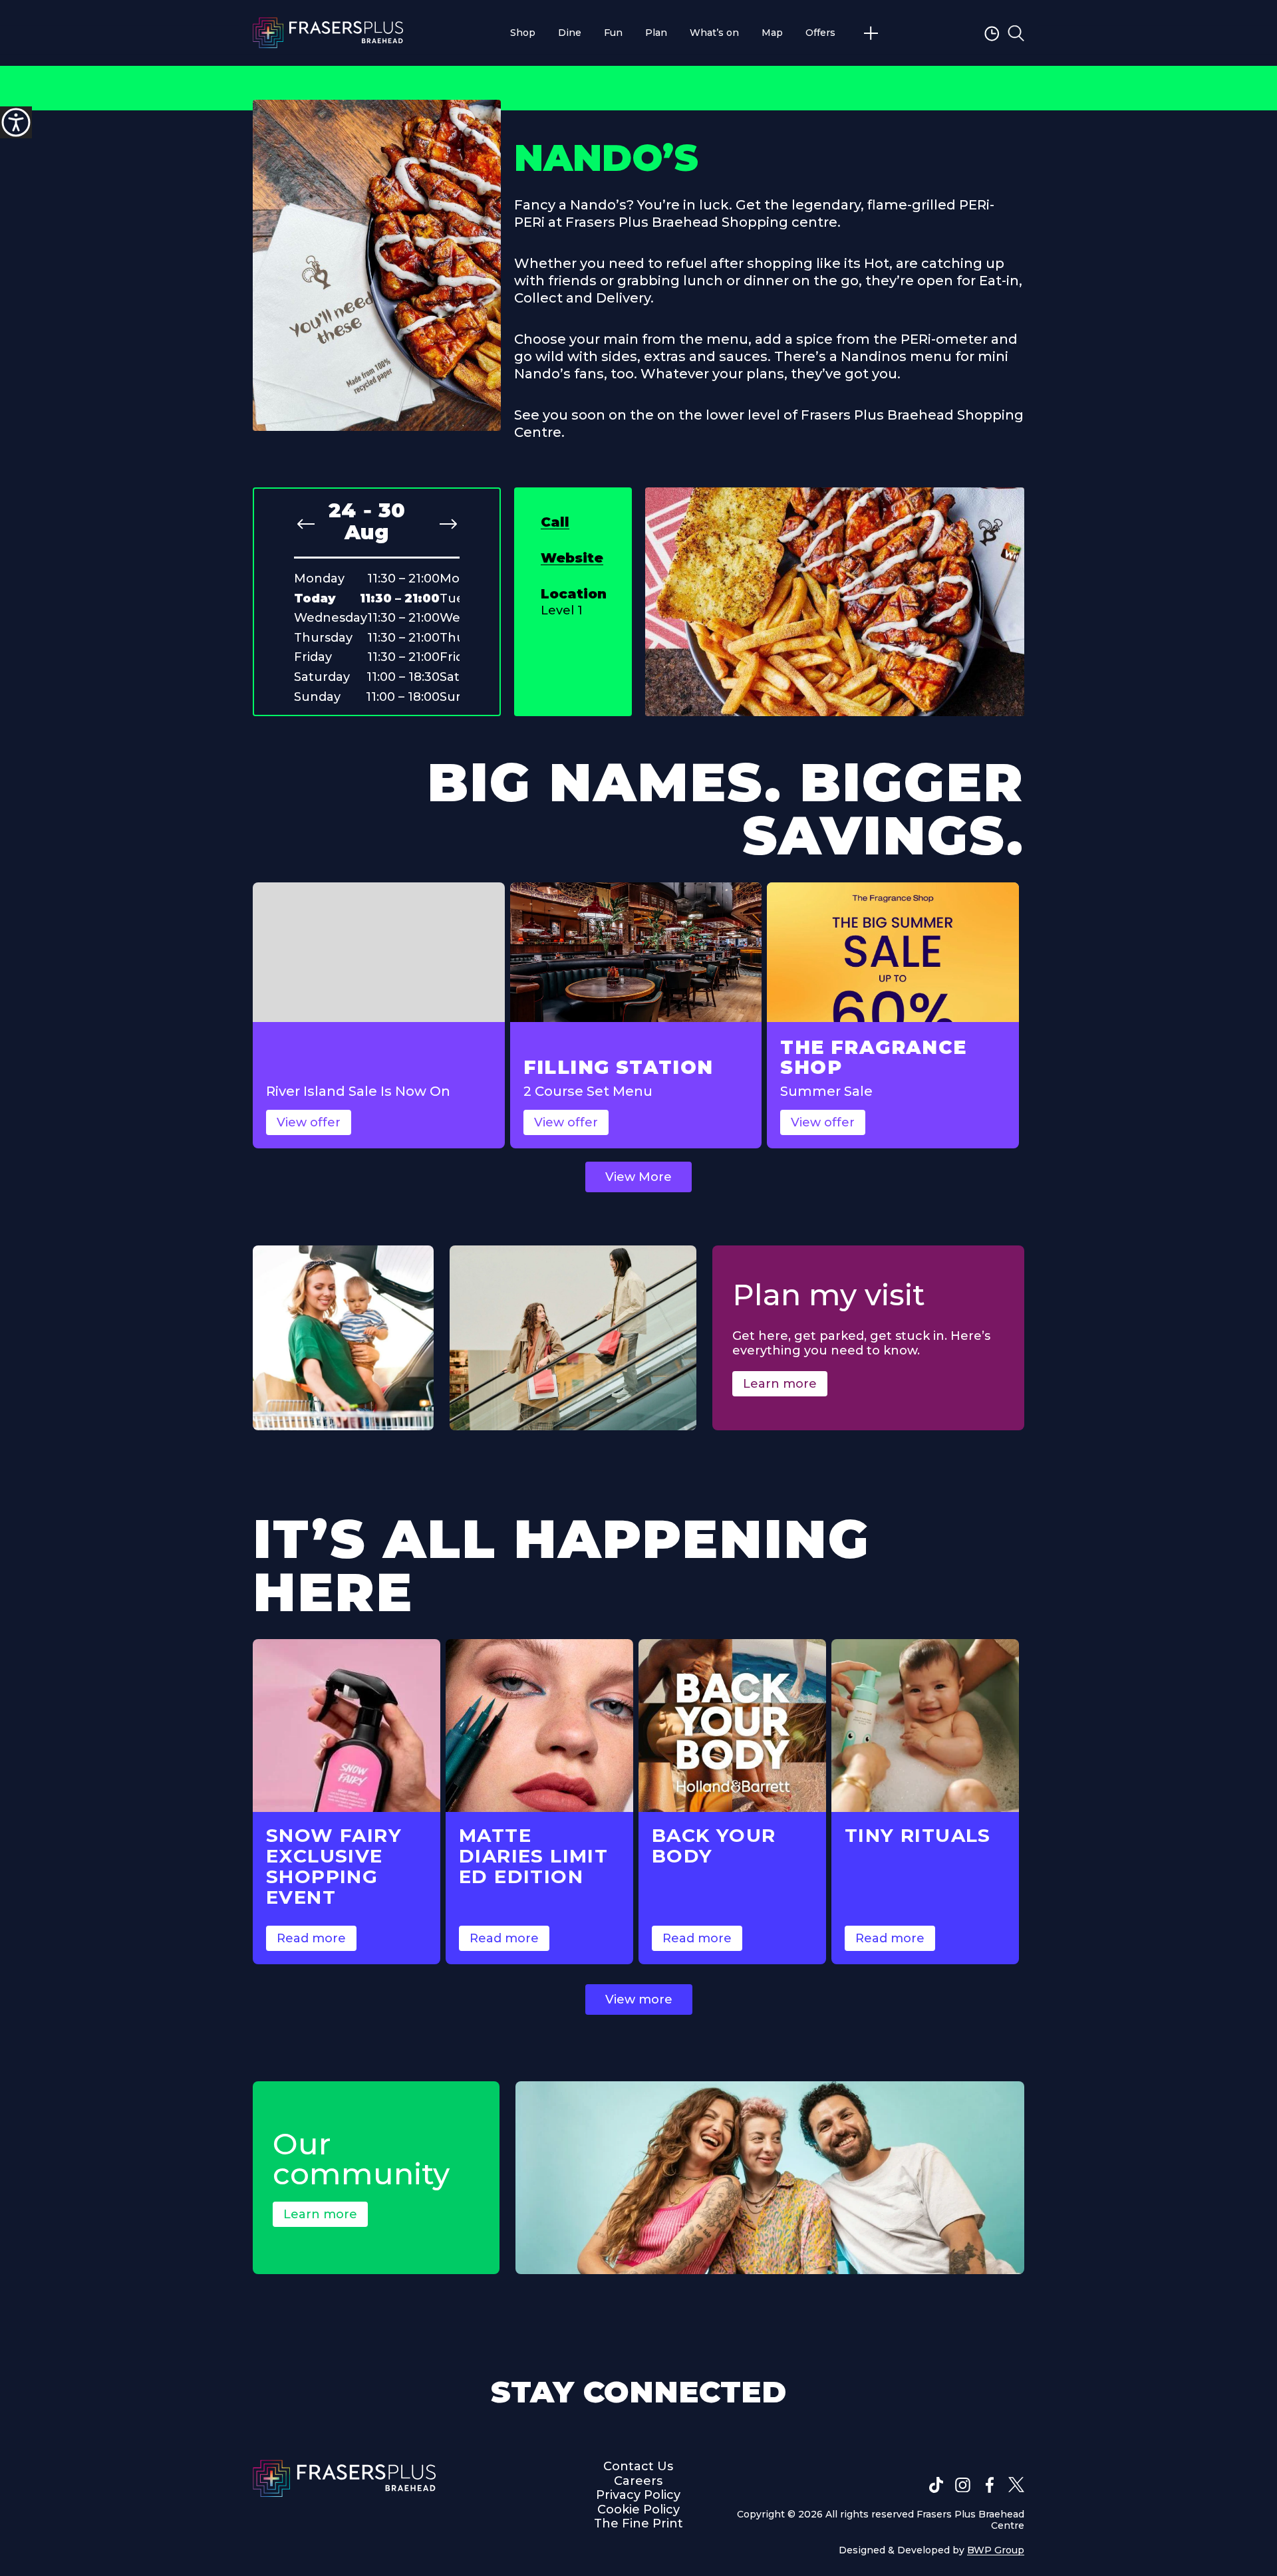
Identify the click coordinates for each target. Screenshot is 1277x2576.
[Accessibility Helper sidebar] (16, 122)
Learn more (780, 1384)
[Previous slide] (306, 524)
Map (772, 33)
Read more (311, 1938)
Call (555, 522)
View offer (309, 1122)
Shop (523, 33)
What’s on (714, 33)
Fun (613, 33)
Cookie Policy (638, 2510)
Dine (570, 33)
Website (572, 558)
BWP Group (996, 2550)
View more (639, 1999)
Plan (656, 33)
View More (638, 1177)
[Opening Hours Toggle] (993, 33)
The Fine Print (638, 2524)
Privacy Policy (638, 2495)
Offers (820, 33)
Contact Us (638, 2466)
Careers (638, 2481)
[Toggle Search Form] (1016, 33)
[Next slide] (448, 524)
